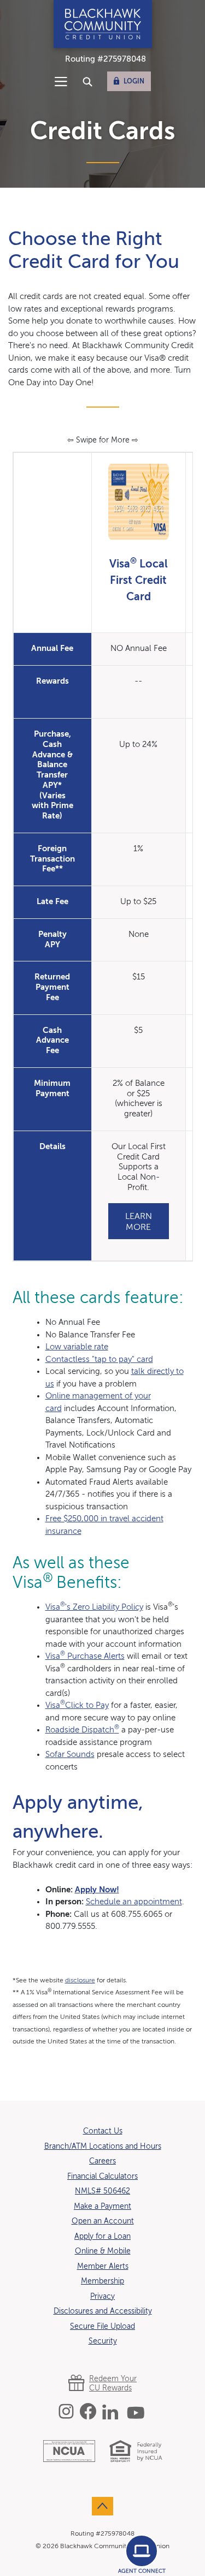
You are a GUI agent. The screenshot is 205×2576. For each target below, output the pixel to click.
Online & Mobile (103, 2251)
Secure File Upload (102, 2327)
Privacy (102, 2297)
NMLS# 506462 (102, 2191)
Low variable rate (77, 1347)
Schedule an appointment (134, 1902)
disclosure (80, 1981)
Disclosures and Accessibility (103, 2311)
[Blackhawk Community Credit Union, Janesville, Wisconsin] (103, 24)
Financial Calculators (102, 2177)
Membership (102, 2281)
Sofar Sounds (70, 1755)
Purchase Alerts (95, 1656)
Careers (102, 2161)
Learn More (139, 1222)
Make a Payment (102, 2207)
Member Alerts (103, 2267)
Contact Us (103, 2131)
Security (103, 2341)
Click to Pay (77, 1705)
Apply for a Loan (102, 2236)
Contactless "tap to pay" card (99, 1359)
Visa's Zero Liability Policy (94, 1607)
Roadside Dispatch (82, 1730)
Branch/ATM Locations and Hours (103, 2147)
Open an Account (103, 2221)
